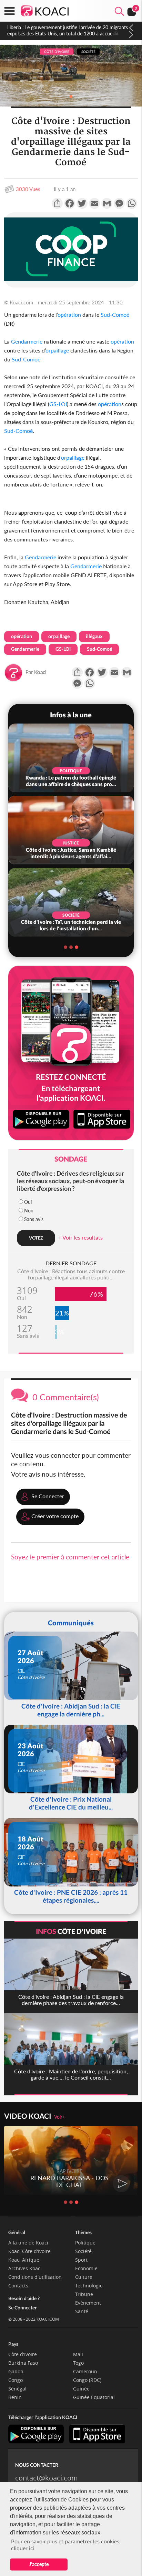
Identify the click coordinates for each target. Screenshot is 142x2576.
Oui (28, 1202)
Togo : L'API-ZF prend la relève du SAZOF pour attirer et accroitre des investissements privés (66, 30)
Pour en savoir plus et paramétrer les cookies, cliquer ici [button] (66, 2545)
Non (29, 1211)
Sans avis (34, 1219)
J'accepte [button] (39, 2564)
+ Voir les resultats (80, 1237)
